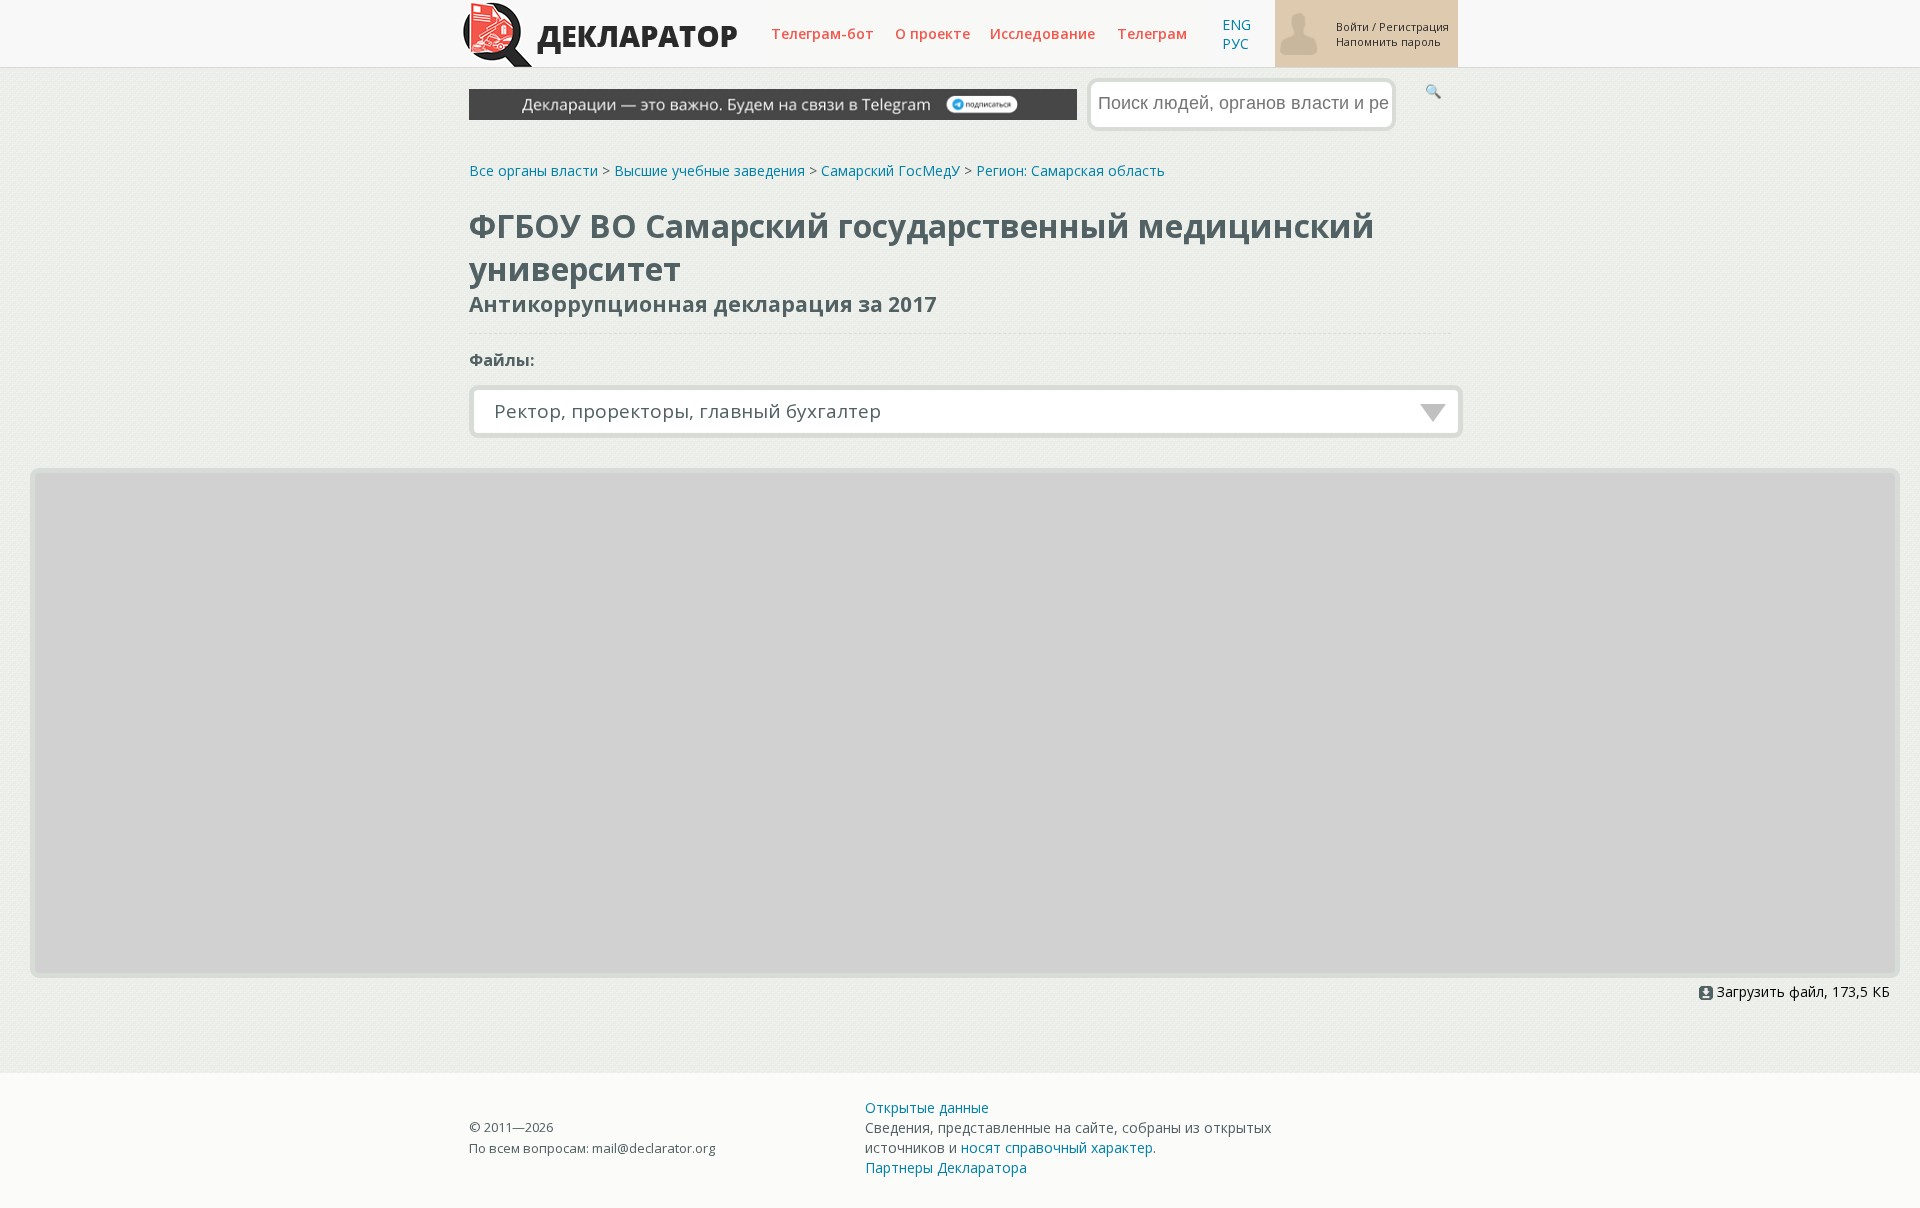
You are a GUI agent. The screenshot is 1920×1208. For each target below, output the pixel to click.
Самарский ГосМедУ (890, 170)
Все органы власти (533, 170)
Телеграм (1152, 33)
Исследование (1042, 33)
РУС (1235, 43)
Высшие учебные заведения (709, 170)
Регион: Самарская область (1070, 170)
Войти (1354, 26)
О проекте (932, 33)
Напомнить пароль (1388, 41)
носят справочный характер (1057, 1147)
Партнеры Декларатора (946, 1167)
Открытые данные (927, 1107)
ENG (1236, 24)
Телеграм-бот (822, 33)
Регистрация (1414, 26)
